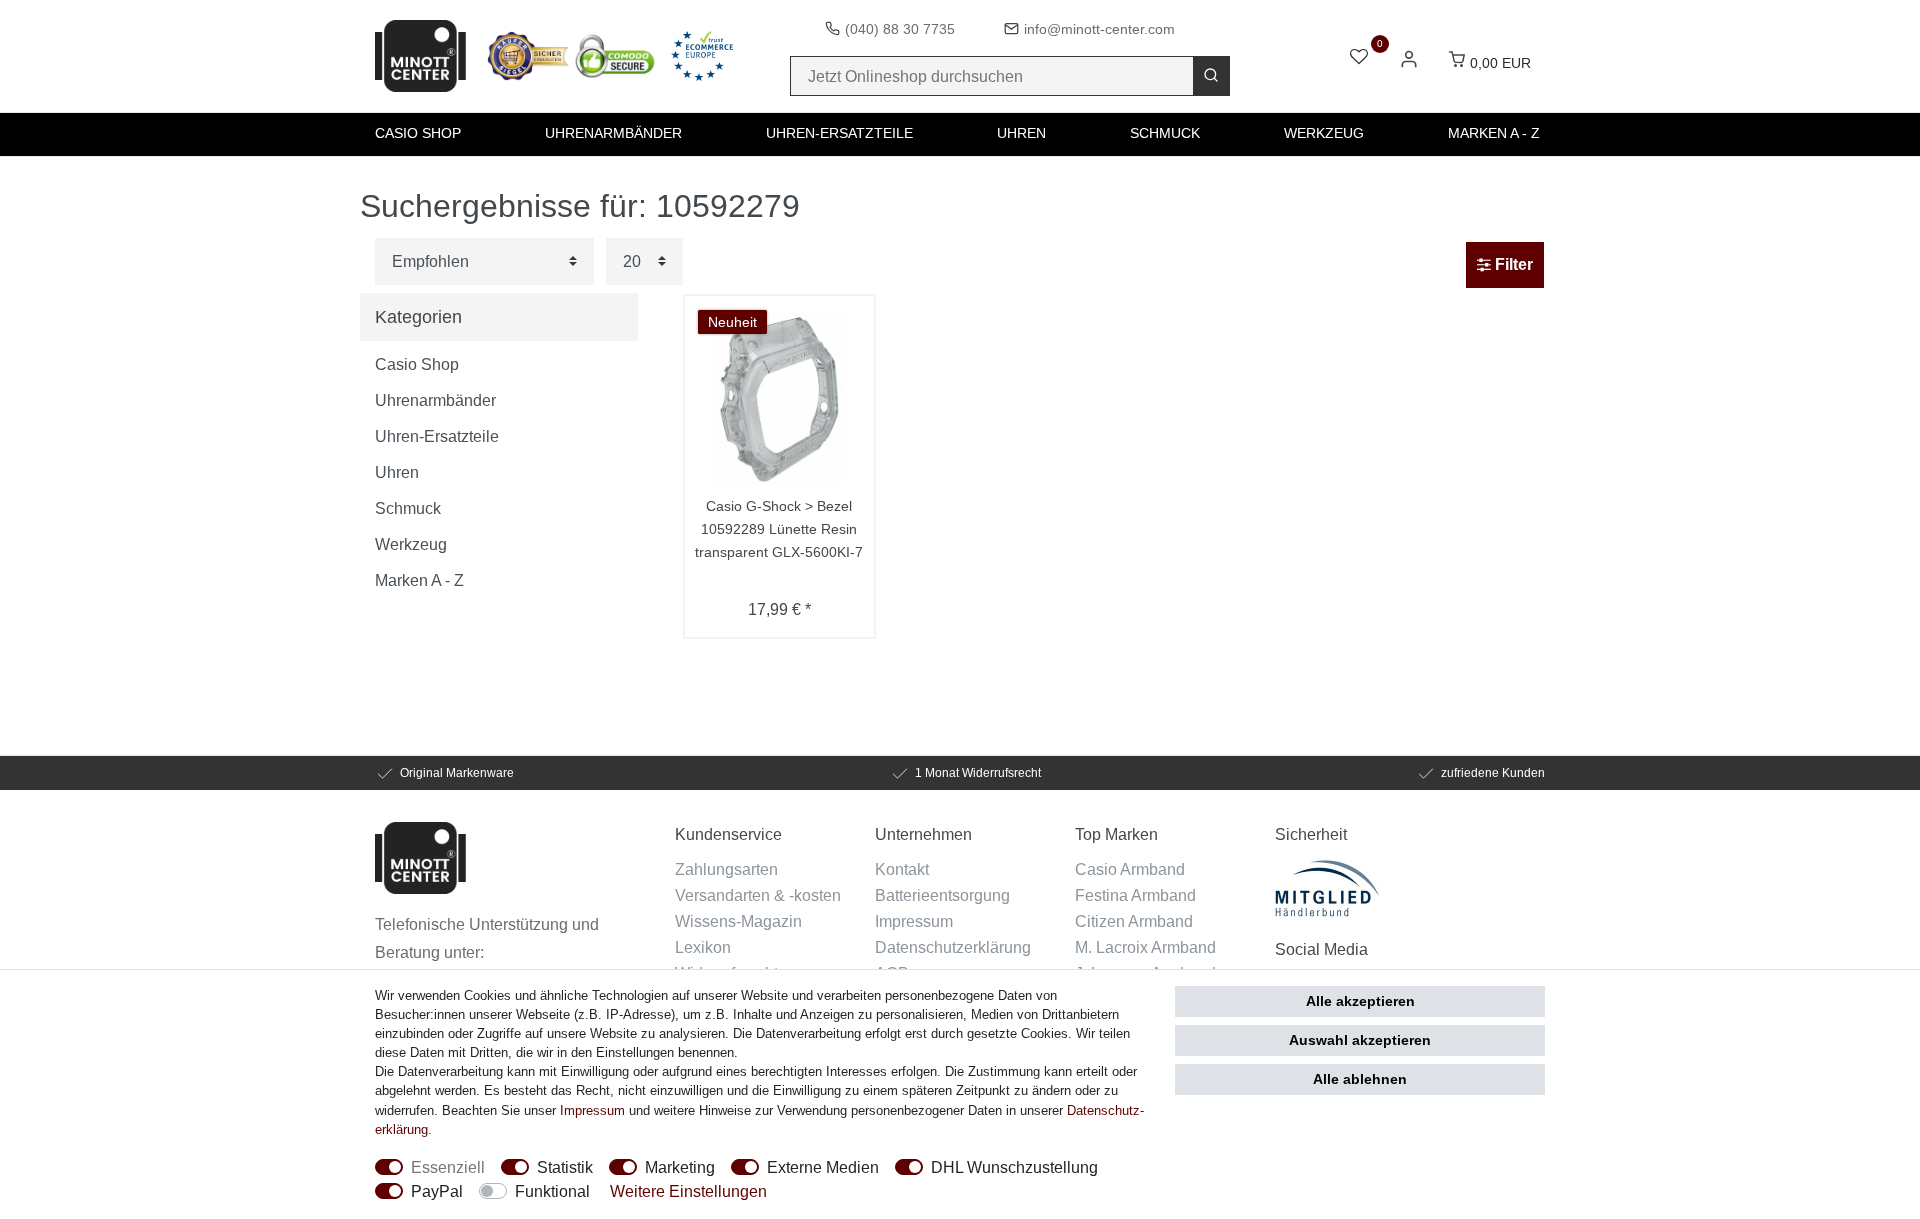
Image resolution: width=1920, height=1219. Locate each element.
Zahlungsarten (726, 869)
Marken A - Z (1494, 133)
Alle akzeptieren (1360, 1001)
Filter (1512, 264)
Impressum (914, 921)
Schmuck (1165, 133)
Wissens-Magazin (738, 921)
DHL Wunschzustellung (1014, 1167)
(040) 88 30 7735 (900, 29)
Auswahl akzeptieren (1360, 1040)
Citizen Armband (1134, 921)
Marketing (680, 1167)
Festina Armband (1135, 895)
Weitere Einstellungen (688, 1191)
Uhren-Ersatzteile (839, 133)
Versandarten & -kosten (758, 895)
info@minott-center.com (1099, 29)
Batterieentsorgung (942, 895)
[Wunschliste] (1359, 58)
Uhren (1021, 133)
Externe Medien (823, 1167)
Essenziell (448, 1167)
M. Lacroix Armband (1145, 947)
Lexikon (703, 947)
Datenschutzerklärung (953, 947)
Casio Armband (1130, 869)
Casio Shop (418, 133)
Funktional (552, 1191)
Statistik (565, 1167)
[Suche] (1211, 76)
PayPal (437, 1191)
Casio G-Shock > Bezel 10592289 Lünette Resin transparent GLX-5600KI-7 (779, 529)
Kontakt (902, 869)
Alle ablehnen (1360, 1079)
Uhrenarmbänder (613, 133)
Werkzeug (1324, 133)
